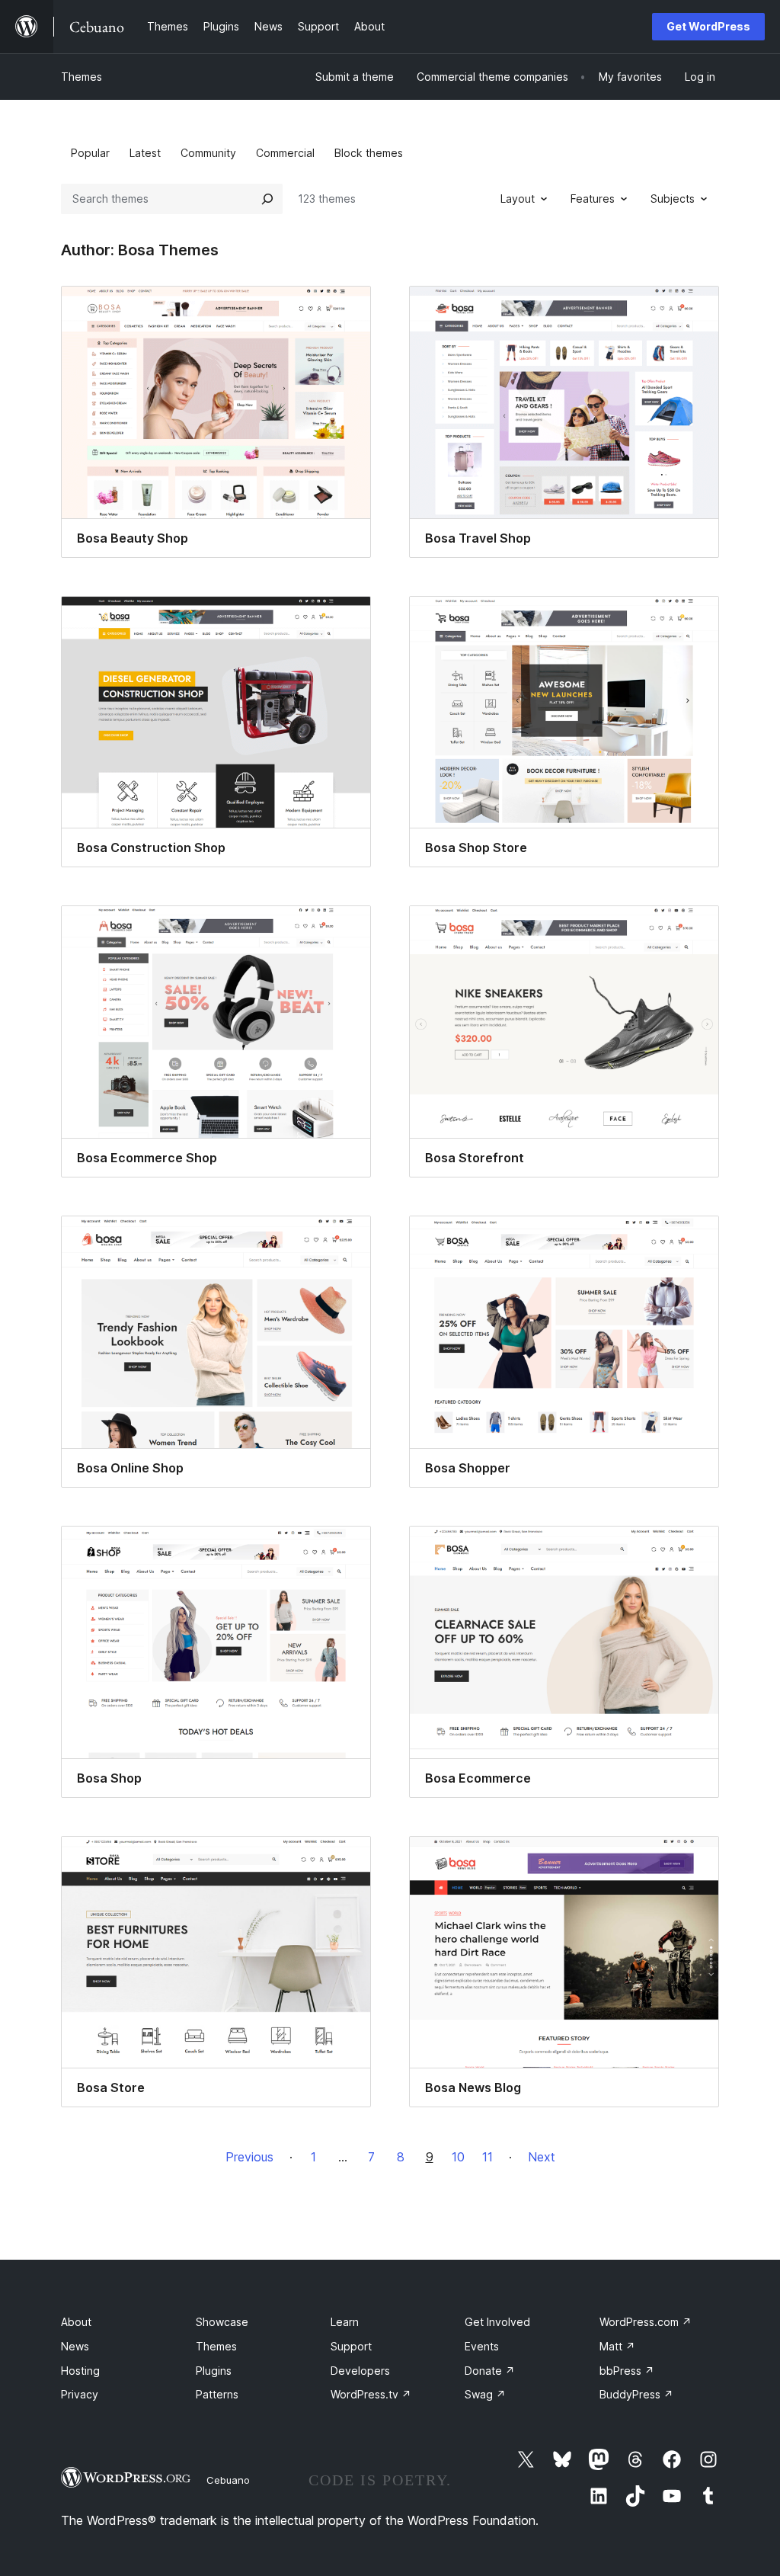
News (75, 2346)
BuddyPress (636, 2394)
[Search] (267, 199)
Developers (360, 2371)
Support (351, 2346)
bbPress (627, 2371)
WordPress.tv (371, 2394)
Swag (485, 2394)
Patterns (217, 2394)
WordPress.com (646, 2322)
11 (487, 2157)
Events (482, 2346)
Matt (617, 2346)
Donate (490, 2371)
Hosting (80, 2371)
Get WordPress (708, 26)
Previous (249, 2157)
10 (458, 2157)
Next (542, 2157)
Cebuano (228, 2480)
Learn (345, 2322)
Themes (82, 77)
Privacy (80, 2394)
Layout (518, 199)
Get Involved (497, 2322)
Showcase (222, 2322)
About (76, 2322)
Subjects (673, 199)
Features (593, 199)
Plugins (214, 2371)
